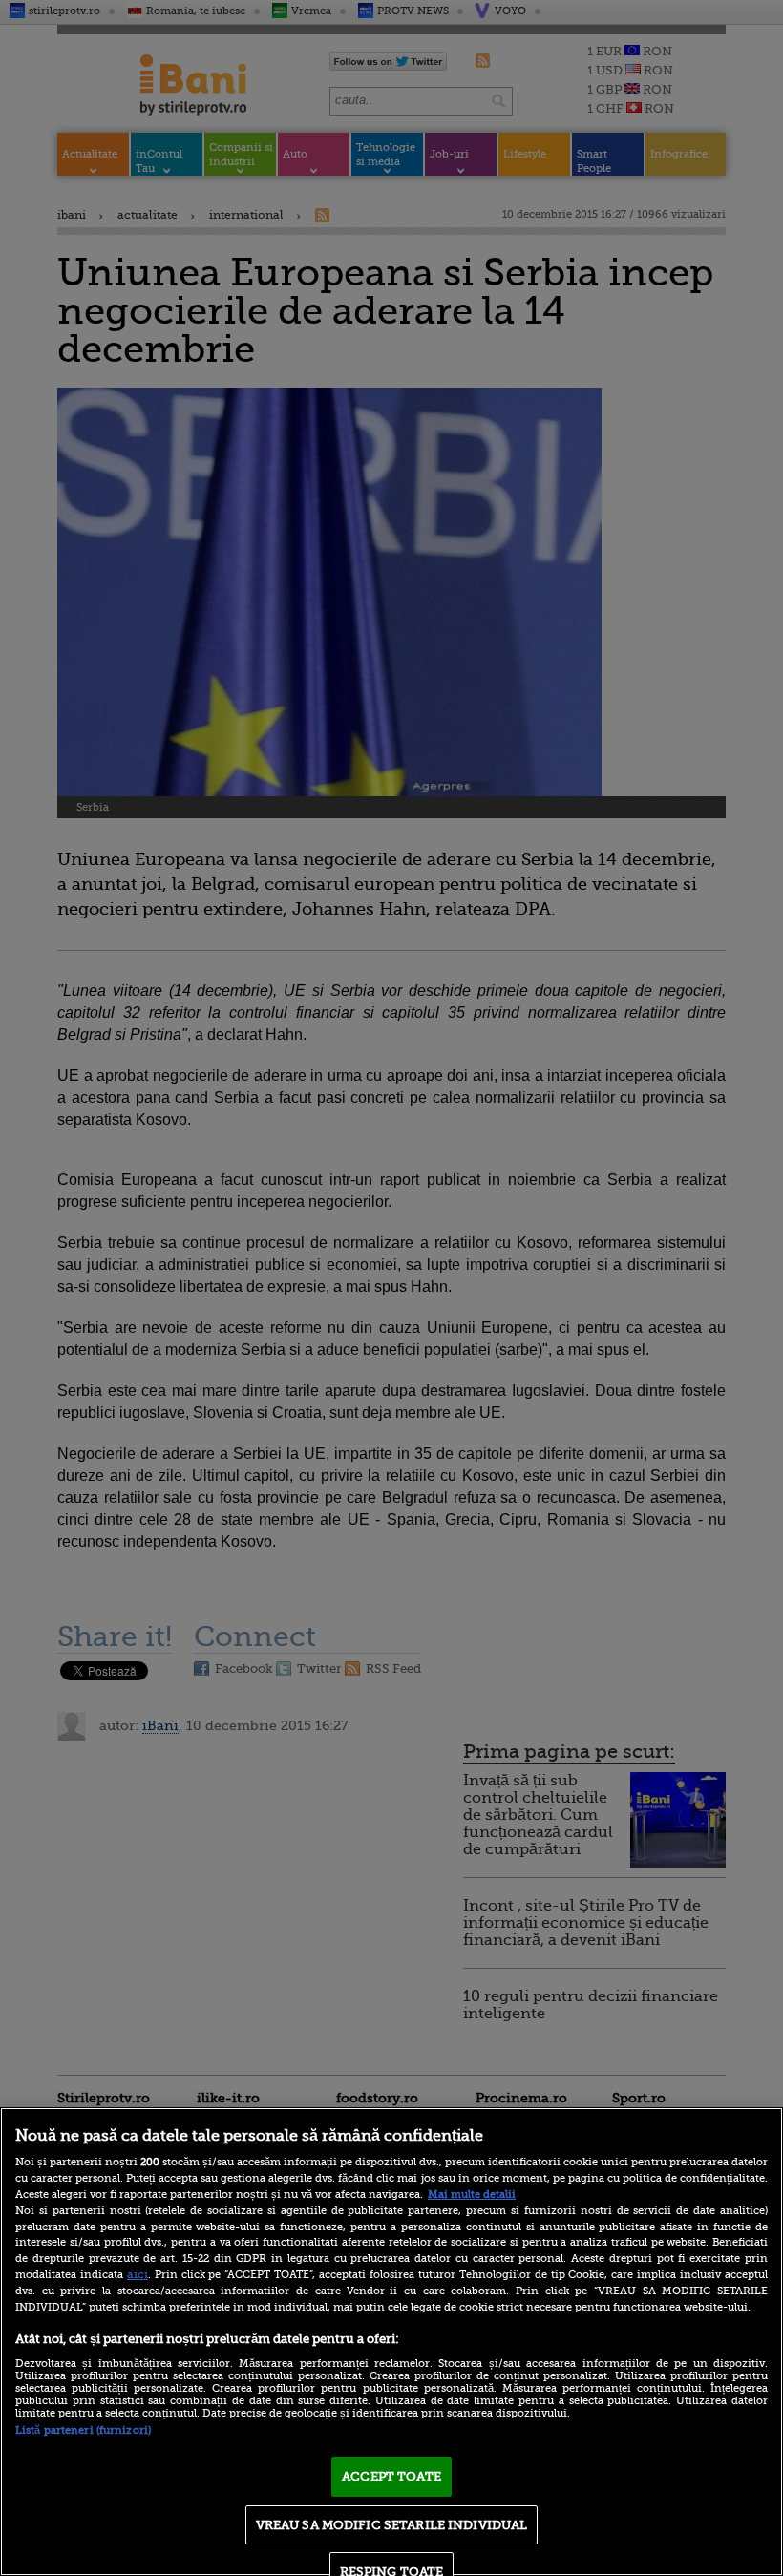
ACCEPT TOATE (391, 2476)
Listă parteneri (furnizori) (83, 2430)
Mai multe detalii (472, 2195)
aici (138, 2274)
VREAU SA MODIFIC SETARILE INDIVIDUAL (392, 2525)
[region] (391, 2342)
